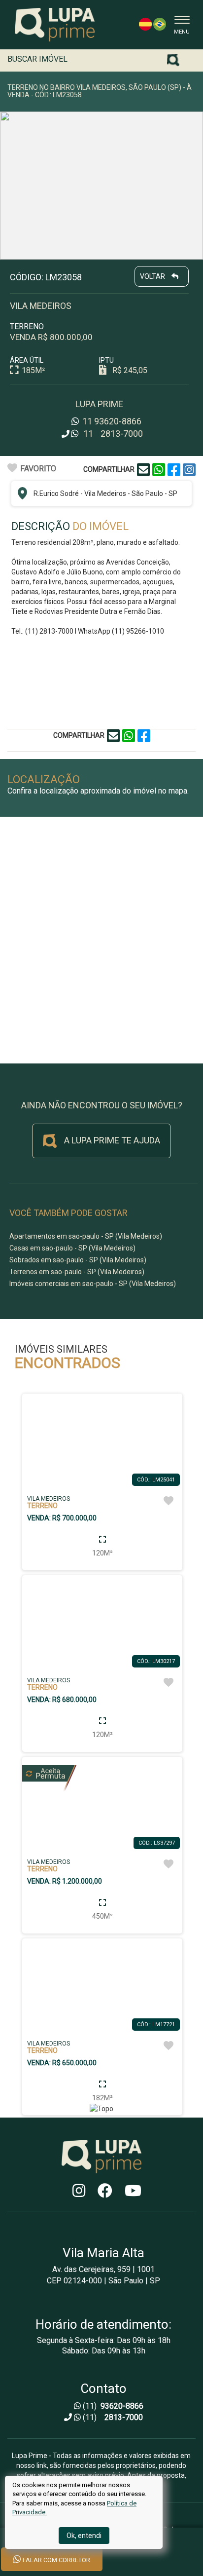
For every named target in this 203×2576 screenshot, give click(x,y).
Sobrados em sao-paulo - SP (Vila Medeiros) (78, 1260)
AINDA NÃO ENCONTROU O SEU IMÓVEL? (102, 1105)
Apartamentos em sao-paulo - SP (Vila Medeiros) (86, 1236)
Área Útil (27, 360)
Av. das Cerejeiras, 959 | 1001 (103, 2270)
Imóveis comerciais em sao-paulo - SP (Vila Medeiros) (93, 1284)
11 (111, 421)
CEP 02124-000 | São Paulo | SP (103, 2281)
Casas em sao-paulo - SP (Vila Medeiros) (72, 1248)
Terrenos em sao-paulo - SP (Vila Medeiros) (77, 1272)
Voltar (153, 276)
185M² (33, 370)
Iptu (106, 360)
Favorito (38, 469)
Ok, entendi (84, 2536)
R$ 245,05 (130, 370)
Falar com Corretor (56, 2560)
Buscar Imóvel (37, 59)
